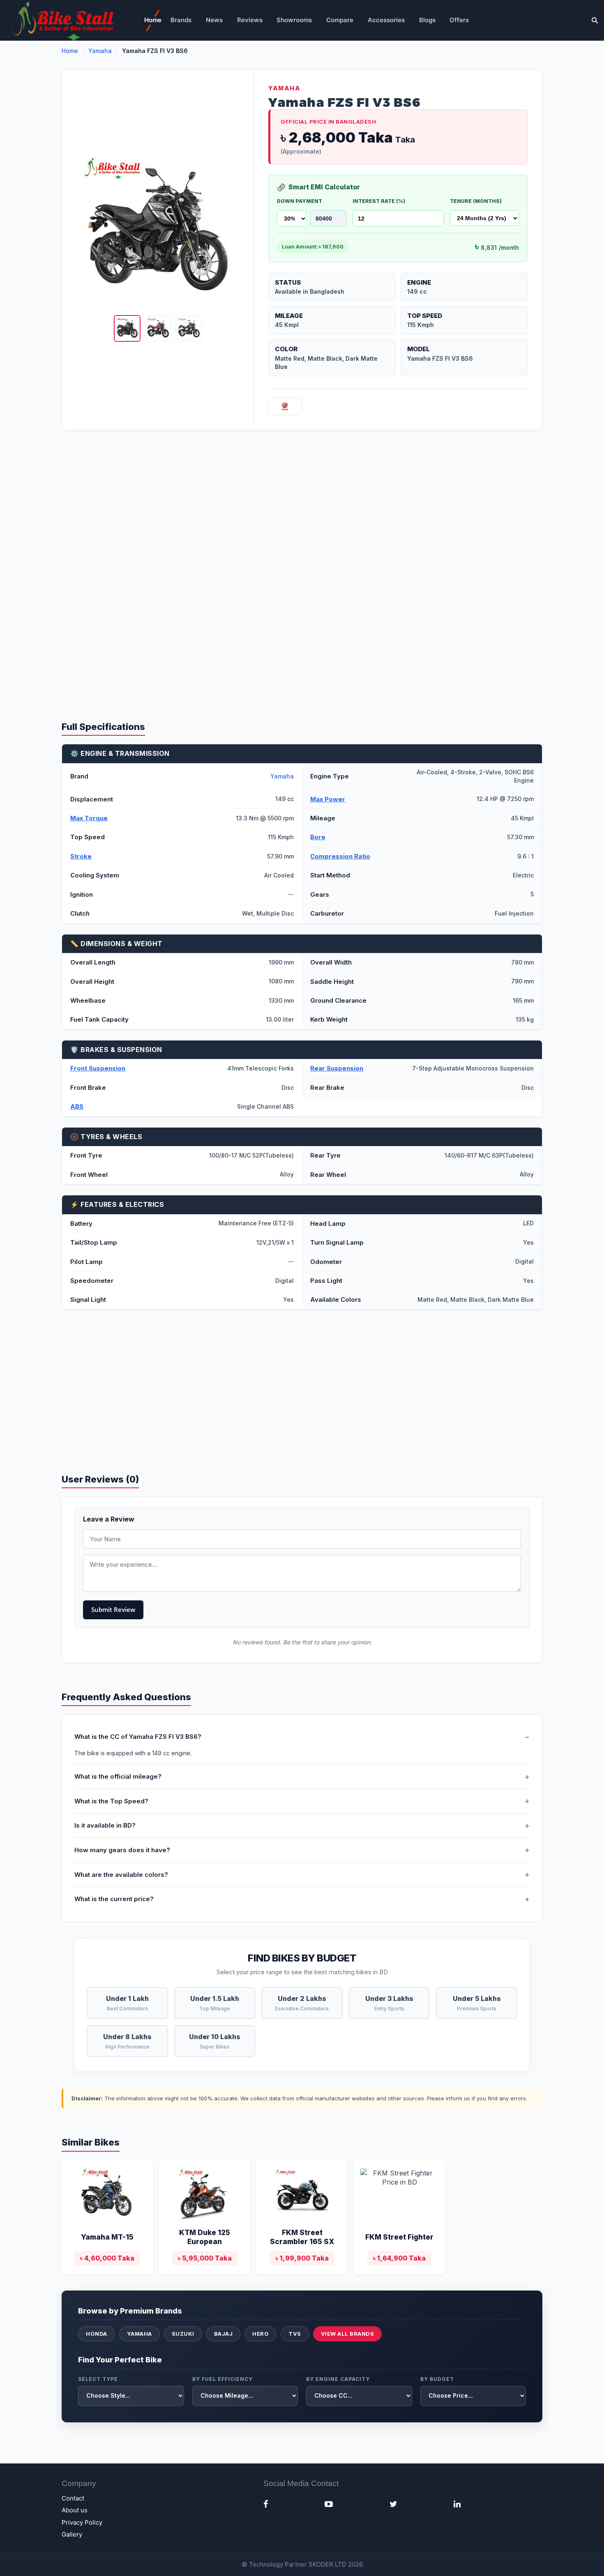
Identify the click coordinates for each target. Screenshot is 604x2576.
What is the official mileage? (118, 1776)
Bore (318, 837)
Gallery (72, 2534)
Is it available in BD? (105, 1825)
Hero (261, 2334)
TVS (295, 2334)
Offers (459, 20)
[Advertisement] (302, 504)
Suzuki (183, 2334)
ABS (77, 1106)
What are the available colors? (121, 1875)
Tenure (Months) (476, 201)
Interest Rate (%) (379, 201)
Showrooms (294, 20)
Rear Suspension (337, 1068)
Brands (181, 20)
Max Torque (89, 818)
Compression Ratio (340, 856)
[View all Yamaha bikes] (285, 406)
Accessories (386, 20)
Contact (73, 2498)
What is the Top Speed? (111, 1801)
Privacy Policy (82, 2522)
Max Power (328, 799)
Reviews (250, 20)
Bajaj (224, 2334)
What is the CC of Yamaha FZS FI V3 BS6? (138, 1737)
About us (75, 2510)
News (214, 20)
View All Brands (348, 2334)
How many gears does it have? (122, 1850)
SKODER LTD (327, 2564)
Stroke (81, 856)
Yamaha (100, 51)
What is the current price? (114, 1899)
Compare (340, 20)
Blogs (427, 20)
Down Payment (300, 201)
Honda (97, 2334)
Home (153, 20)
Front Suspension (98, 1068)
